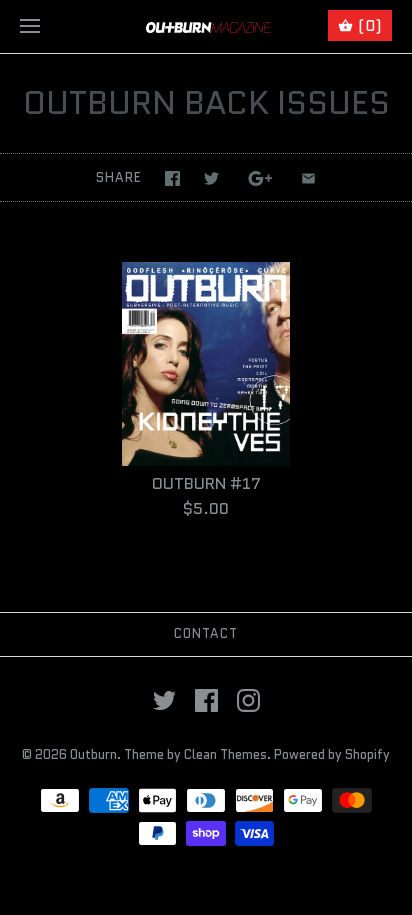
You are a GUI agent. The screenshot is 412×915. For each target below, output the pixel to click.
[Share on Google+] (260, 178)
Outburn (93, 754)
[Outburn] (206, 26)
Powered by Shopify (332, 754)
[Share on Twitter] (211, 178)
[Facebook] (206, 700)
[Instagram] (248, 700)
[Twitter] (164, 700)
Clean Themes (225, 754)
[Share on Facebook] (172, 178)
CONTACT (206, 633)
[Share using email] (308, 178)
